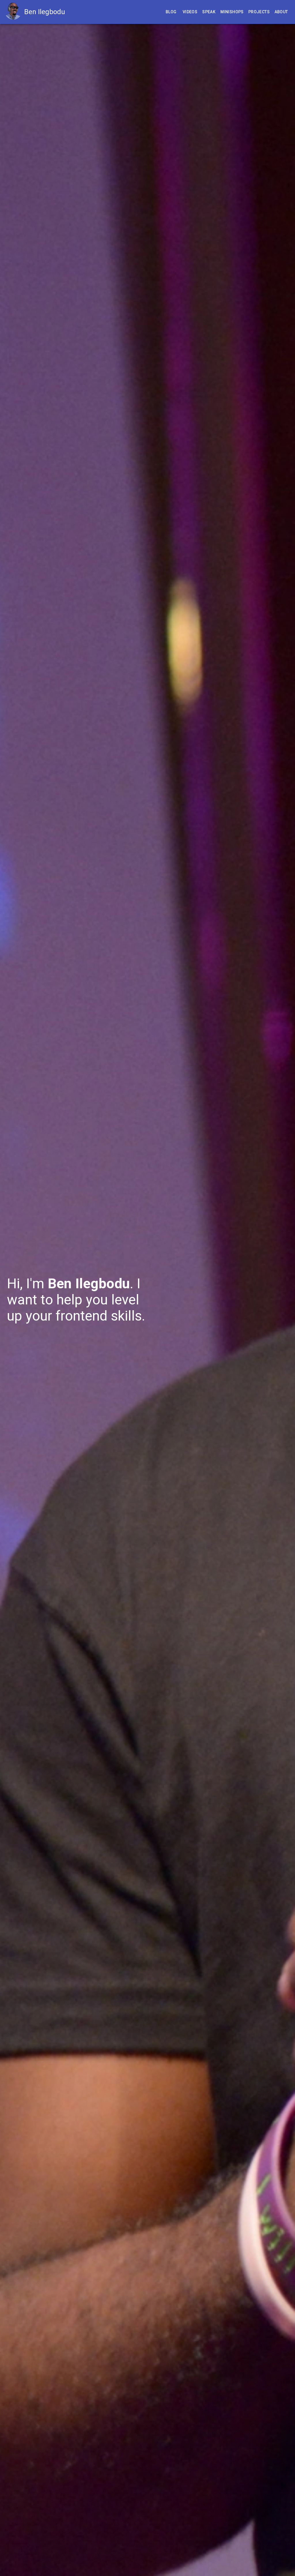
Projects (259, 12)
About (281, 12)
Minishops (232, 12)
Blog (171, 12)
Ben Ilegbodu (45, 12)
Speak (209, 12)
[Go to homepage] (14, 12)
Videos (190, 12)
